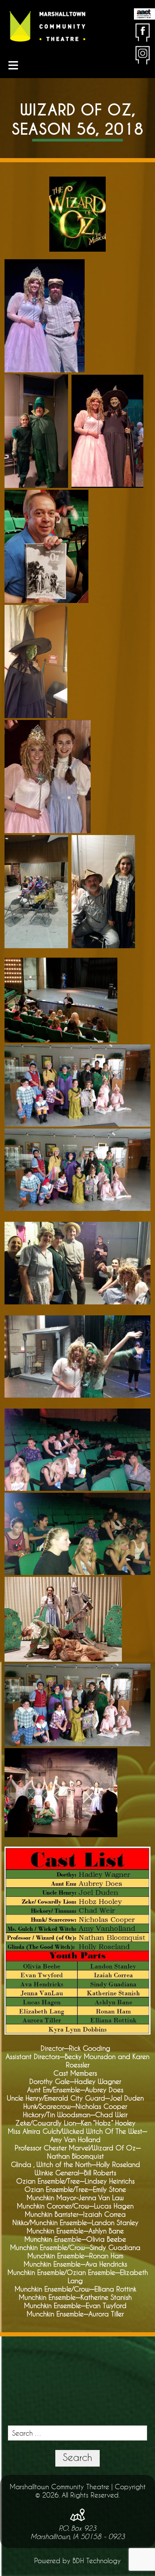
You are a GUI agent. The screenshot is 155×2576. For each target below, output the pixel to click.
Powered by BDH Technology (77, 2561)
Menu (13, 65)
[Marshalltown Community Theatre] (47, 27)
